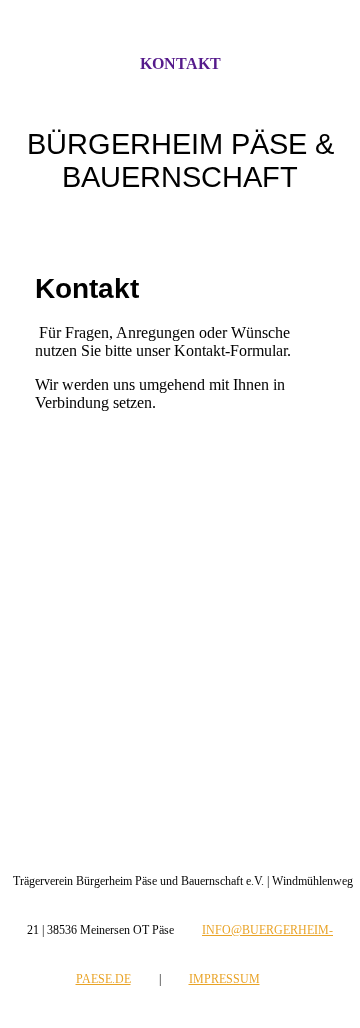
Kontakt (180, 63)
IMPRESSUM (224, 979)
